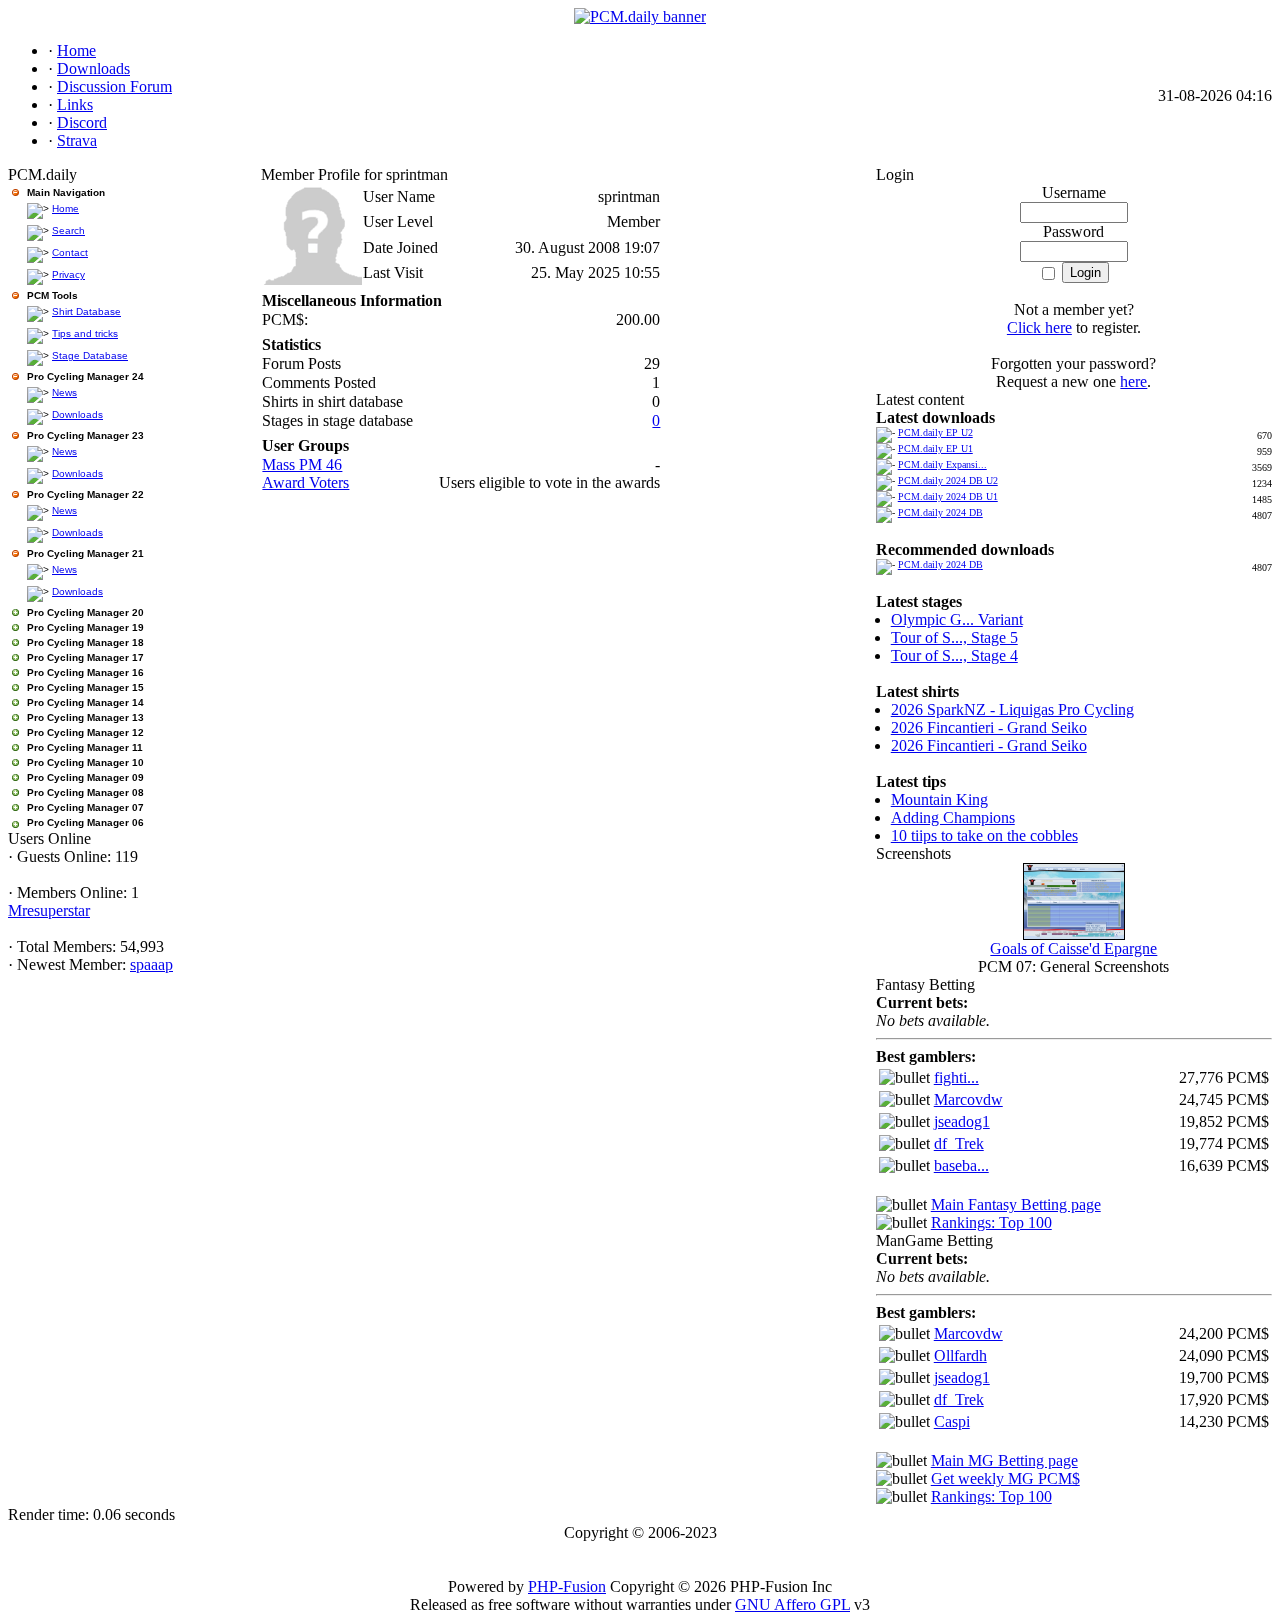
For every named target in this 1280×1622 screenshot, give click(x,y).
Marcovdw (968, 1099)
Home (65, 208)
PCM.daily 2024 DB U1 (948, 496)
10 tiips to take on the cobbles (984, 835)
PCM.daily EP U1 (935, 448)
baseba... (961, 1165)
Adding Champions (953, 817)
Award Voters (305, 482)
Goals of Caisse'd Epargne (1073, 948)
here (1133, 381)
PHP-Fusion (567, 1586)
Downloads (77, 414)
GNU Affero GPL (792, 1604)
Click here (1039, 327)
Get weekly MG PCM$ (1005, 1478)
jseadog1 (962, 1121)
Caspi (952, 1421)
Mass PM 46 (302, 464)
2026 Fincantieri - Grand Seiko (989, 727)
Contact (70, 252)
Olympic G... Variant (957, 619)
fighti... (956, 1077)
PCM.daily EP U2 (935, 432)
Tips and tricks (85, 333)
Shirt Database (86, 311)
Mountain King (939, 799)
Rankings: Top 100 (991, 1222)
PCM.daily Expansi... (942, 464)
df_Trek (959, 1143)
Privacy (68, 274)
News (64, 392)
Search (68, 230)
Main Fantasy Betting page (1016, 1204)
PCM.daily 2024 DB (940, 512)
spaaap (151, 964)
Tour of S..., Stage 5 (954, 637)
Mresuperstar (49, 910)
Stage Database (90, 355)
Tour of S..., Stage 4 (954, 655)
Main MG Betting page (1004, 1460)
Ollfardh (960, 1355)
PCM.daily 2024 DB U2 (948, 480)
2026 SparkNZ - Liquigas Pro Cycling (1012, 709)
